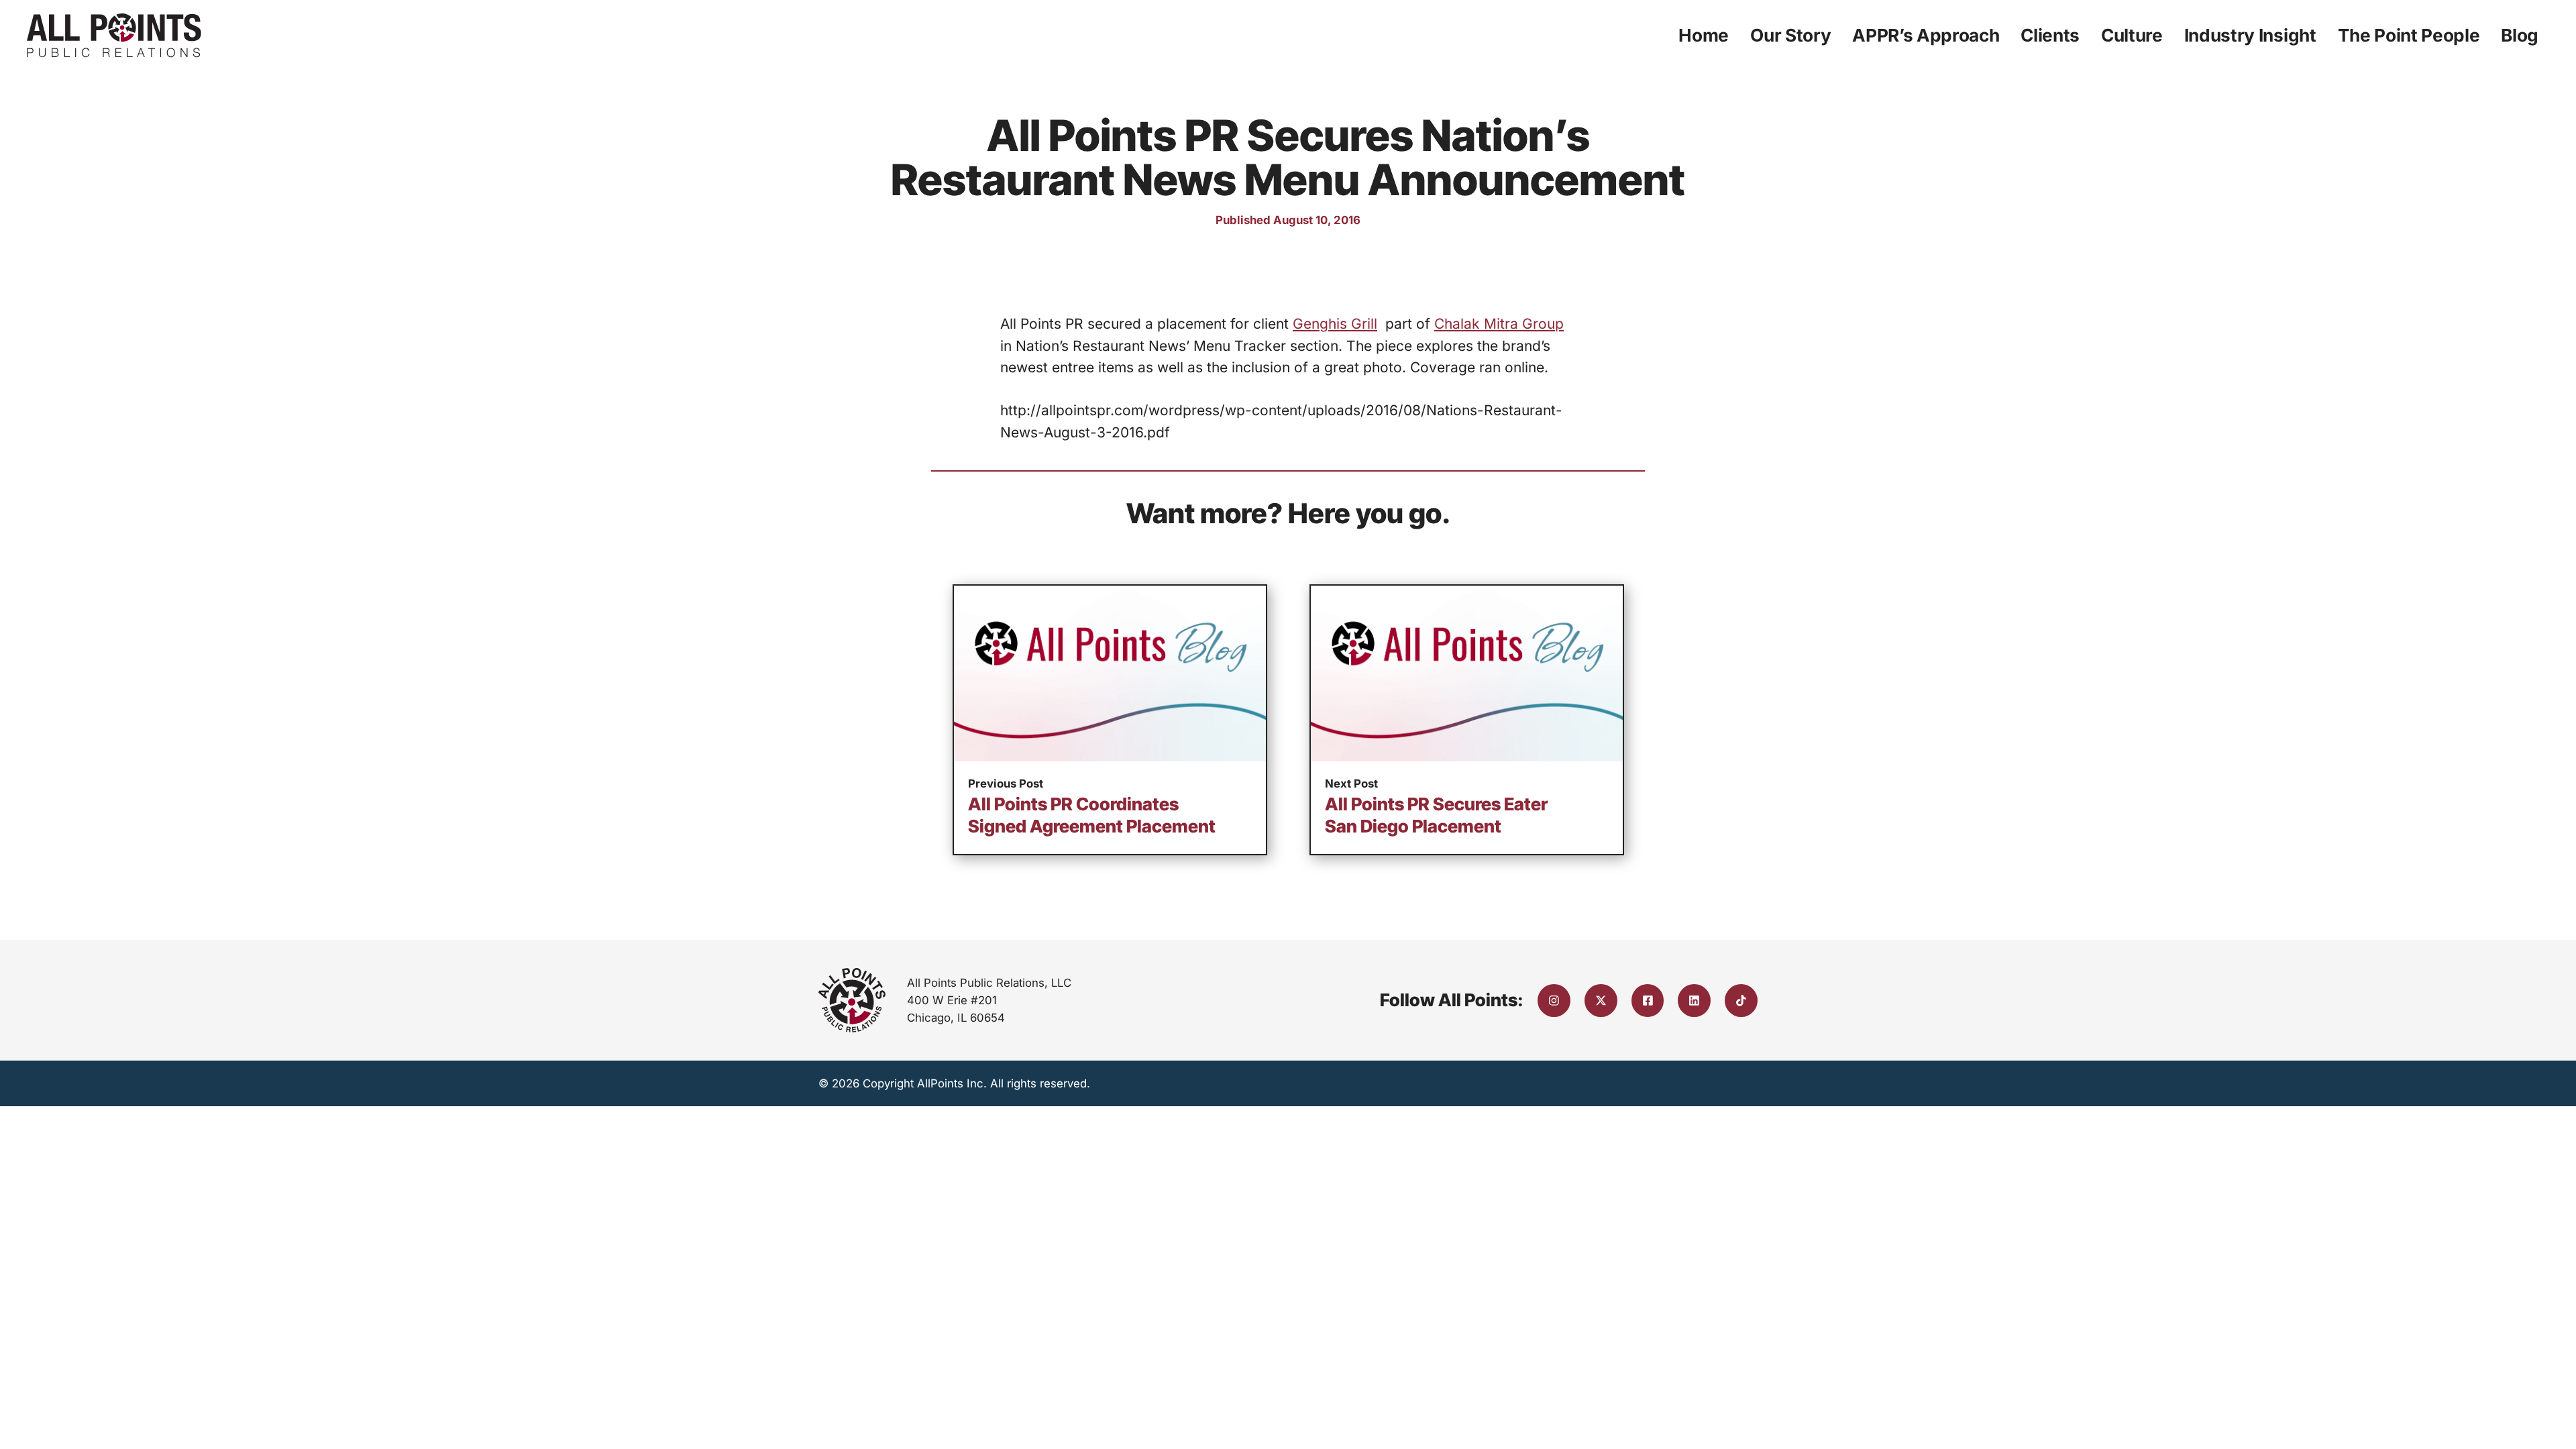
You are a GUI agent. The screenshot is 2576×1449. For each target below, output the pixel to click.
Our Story (1790, 35)
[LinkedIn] (1694, 1001)
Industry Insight (2250, 35)
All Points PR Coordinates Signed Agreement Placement (1092, 815)
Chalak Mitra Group (1499, 324)
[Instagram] (1554, 1001)
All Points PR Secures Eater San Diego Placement (1436, 815)
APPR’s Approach (1926, 35)
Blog (2520, 35)
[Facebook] (1648, 1001)
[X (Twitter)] (1601, 1001)
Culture (2132, 35)
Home (1704, 35)
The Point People (2409, 35)
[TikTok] (1741, 1001)
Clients (2050, 35)
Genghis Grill (1335, 324)
